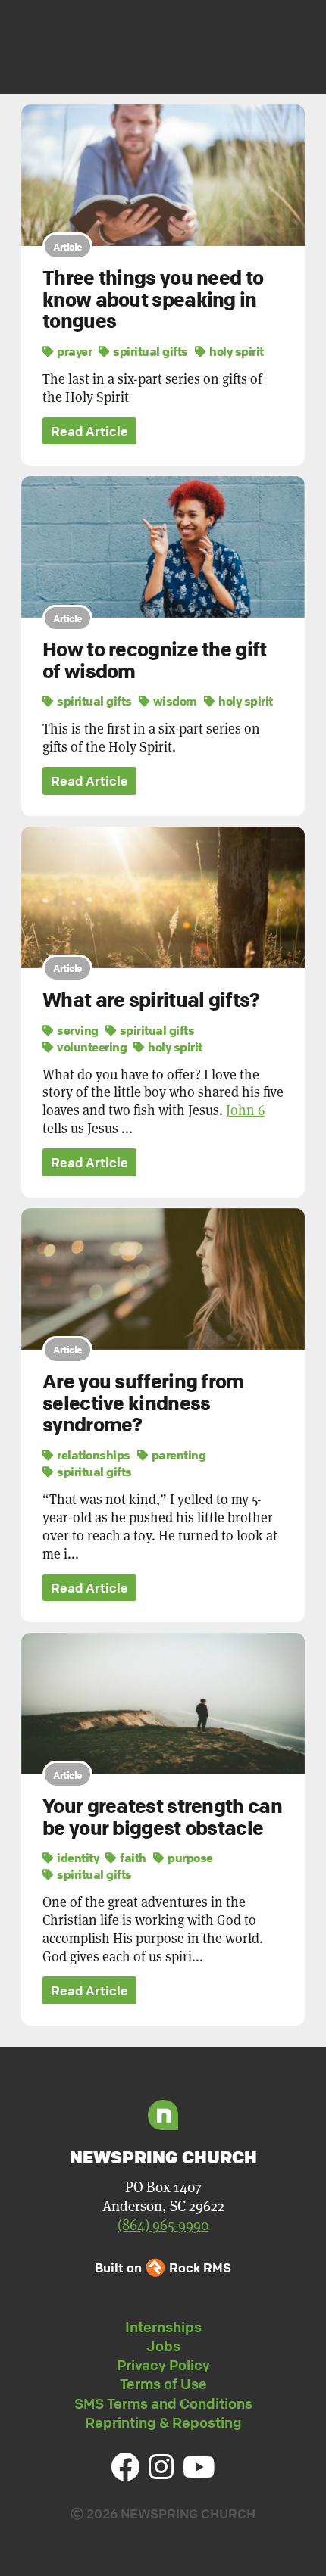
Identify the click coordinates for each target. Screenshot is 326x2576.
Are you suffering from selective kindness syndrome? (143, 1403)
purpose (189, 1858)
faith (132, 1858)
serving (77, 1030)
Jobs (163, 2346)
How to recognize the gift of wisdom (155, 660)
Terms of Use (163, 2384)
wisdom (174, 701)
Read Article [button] (89, 431)
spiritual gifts (149, 351)
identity (77, 1858)
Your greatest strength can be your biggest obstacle (162, 1817)
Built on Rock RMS (163, 2268)
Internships (163, 2327)
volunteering (91, 1047)
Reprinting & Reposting (163, 2422)
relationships (92, 1455)
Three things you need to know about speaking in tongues (153, 299)
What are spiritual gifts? (151, 1000)
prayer (73, 351)
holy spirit (235, 351)
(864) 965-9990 (163, 2225)
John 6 (245, 1110)
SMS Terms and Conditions (163, 2403)
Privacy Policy (163, 2365)
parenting (177, 1455)
